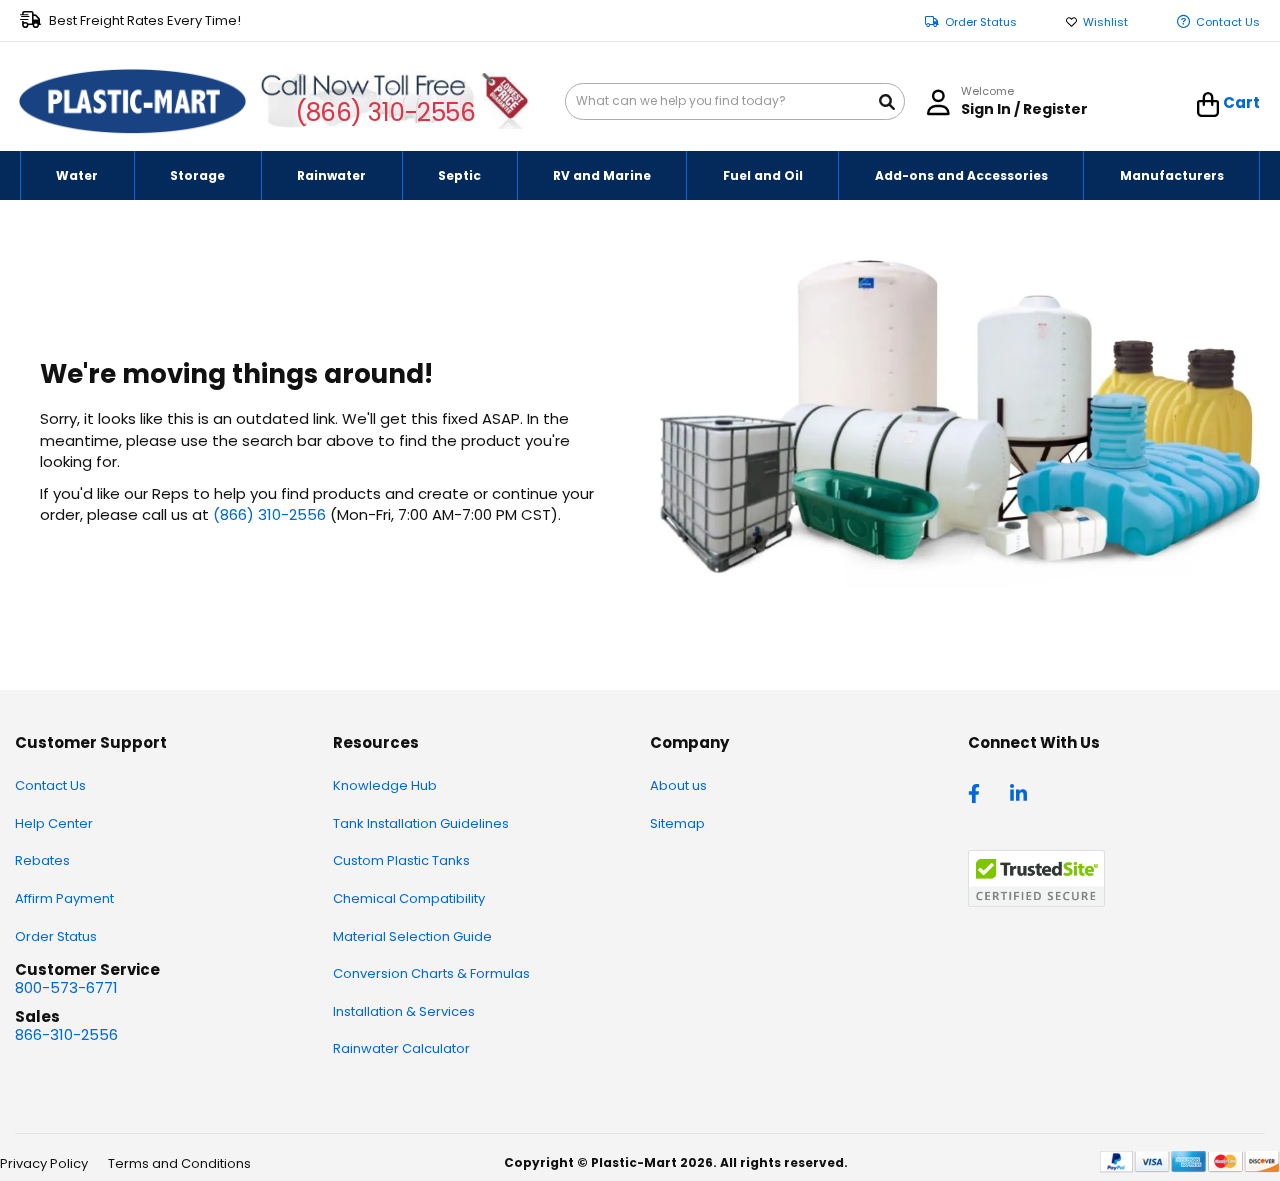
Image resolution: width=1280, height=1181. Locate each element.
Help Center (54, 823)
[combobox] (735, 101)
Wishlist (1105, 22)
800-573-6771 (66, 987)
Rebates (42, 860)
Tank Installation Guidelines (421, 823)
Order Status (981, 22)
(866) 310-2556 (385, 112)
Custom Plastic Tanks (401, 860)
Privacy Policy (44, 1163)
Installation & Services (404, 1011)
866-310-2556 (66, 1034)
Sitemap (677, 823)
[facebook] (979, 792)
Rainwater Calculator (401, 1048)
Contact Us (1228, 22)
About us (678, 785)
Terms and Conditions (179, 1163)
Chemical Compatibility (409, 898)
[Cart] (1208, 105)
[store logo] (133, 102)
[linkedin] (1021, 792)
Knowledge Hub (385, 785)
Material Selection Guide (412, 936)
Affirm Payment (64, 898)
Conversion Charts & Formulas (431, 973)
